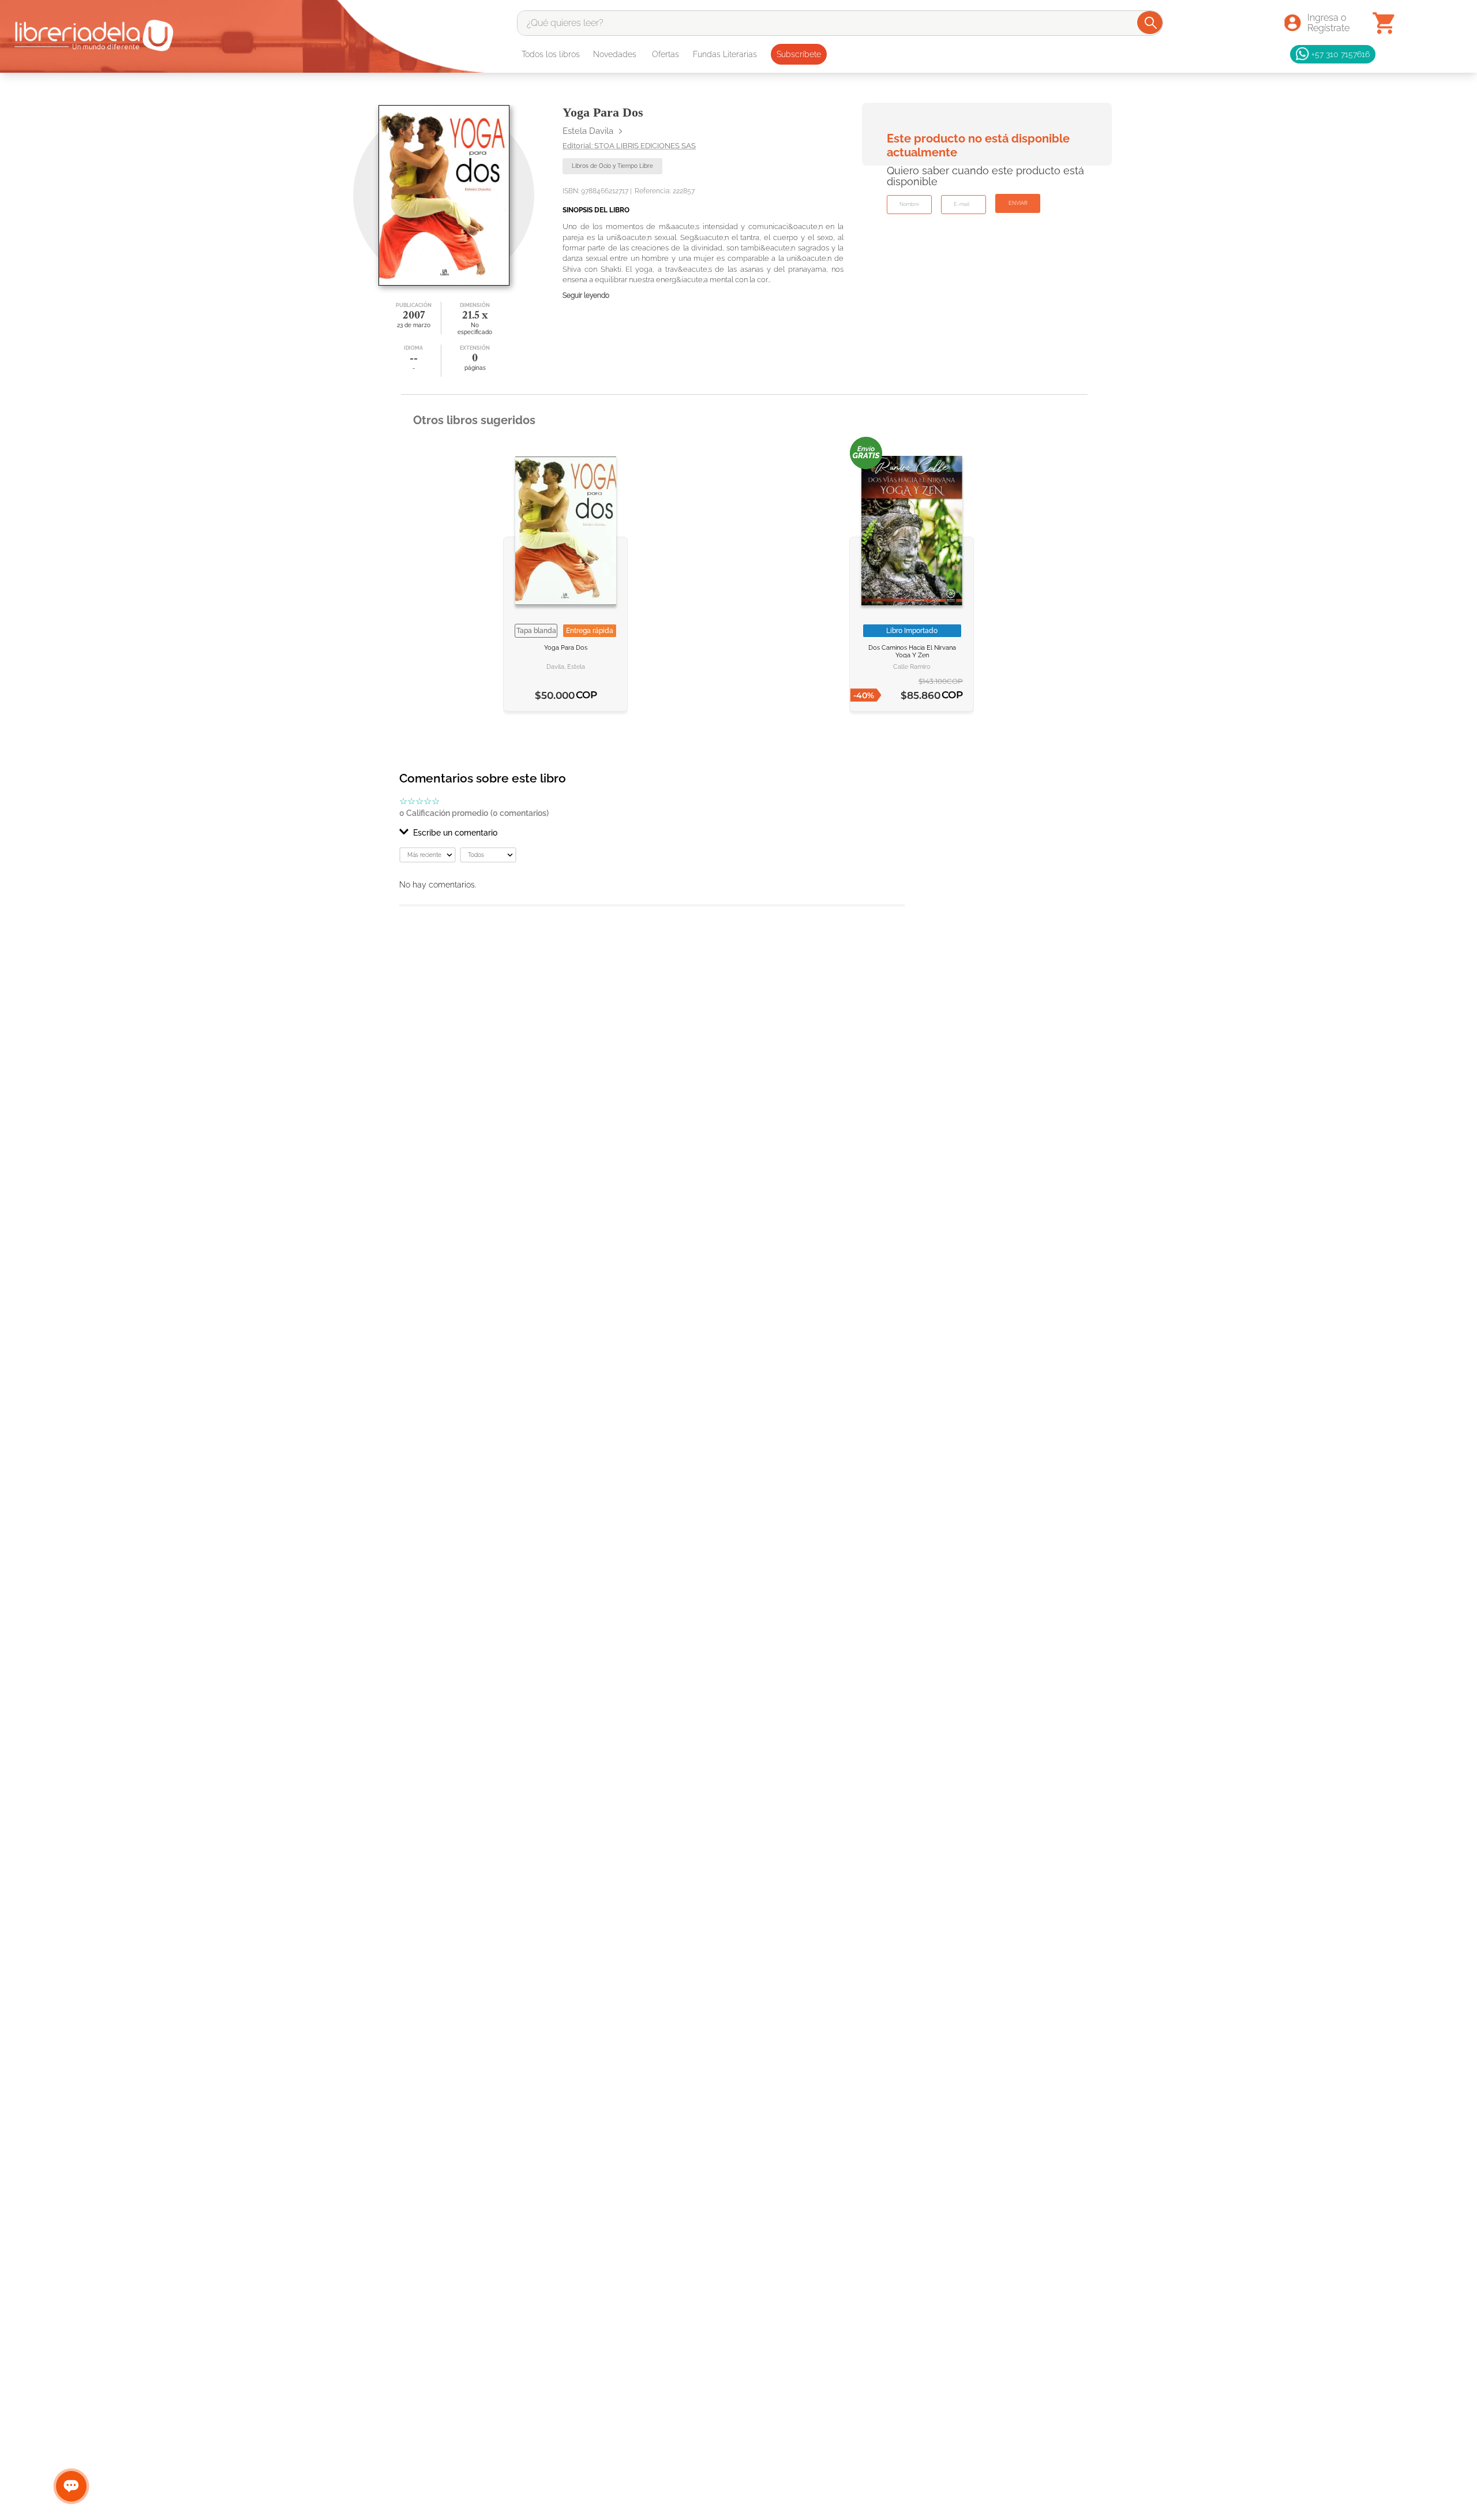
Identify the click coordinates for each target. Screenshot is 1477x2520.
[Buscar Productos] (1151, 23)
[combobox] (840, 23)
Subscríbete (799, 54)
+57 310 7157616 (1341, 54)
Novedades (615, 54)
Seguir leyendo (586, 296)
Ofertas (666, 54)
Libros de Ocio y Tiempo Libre (612, 166)
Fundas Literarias (725, 54)
